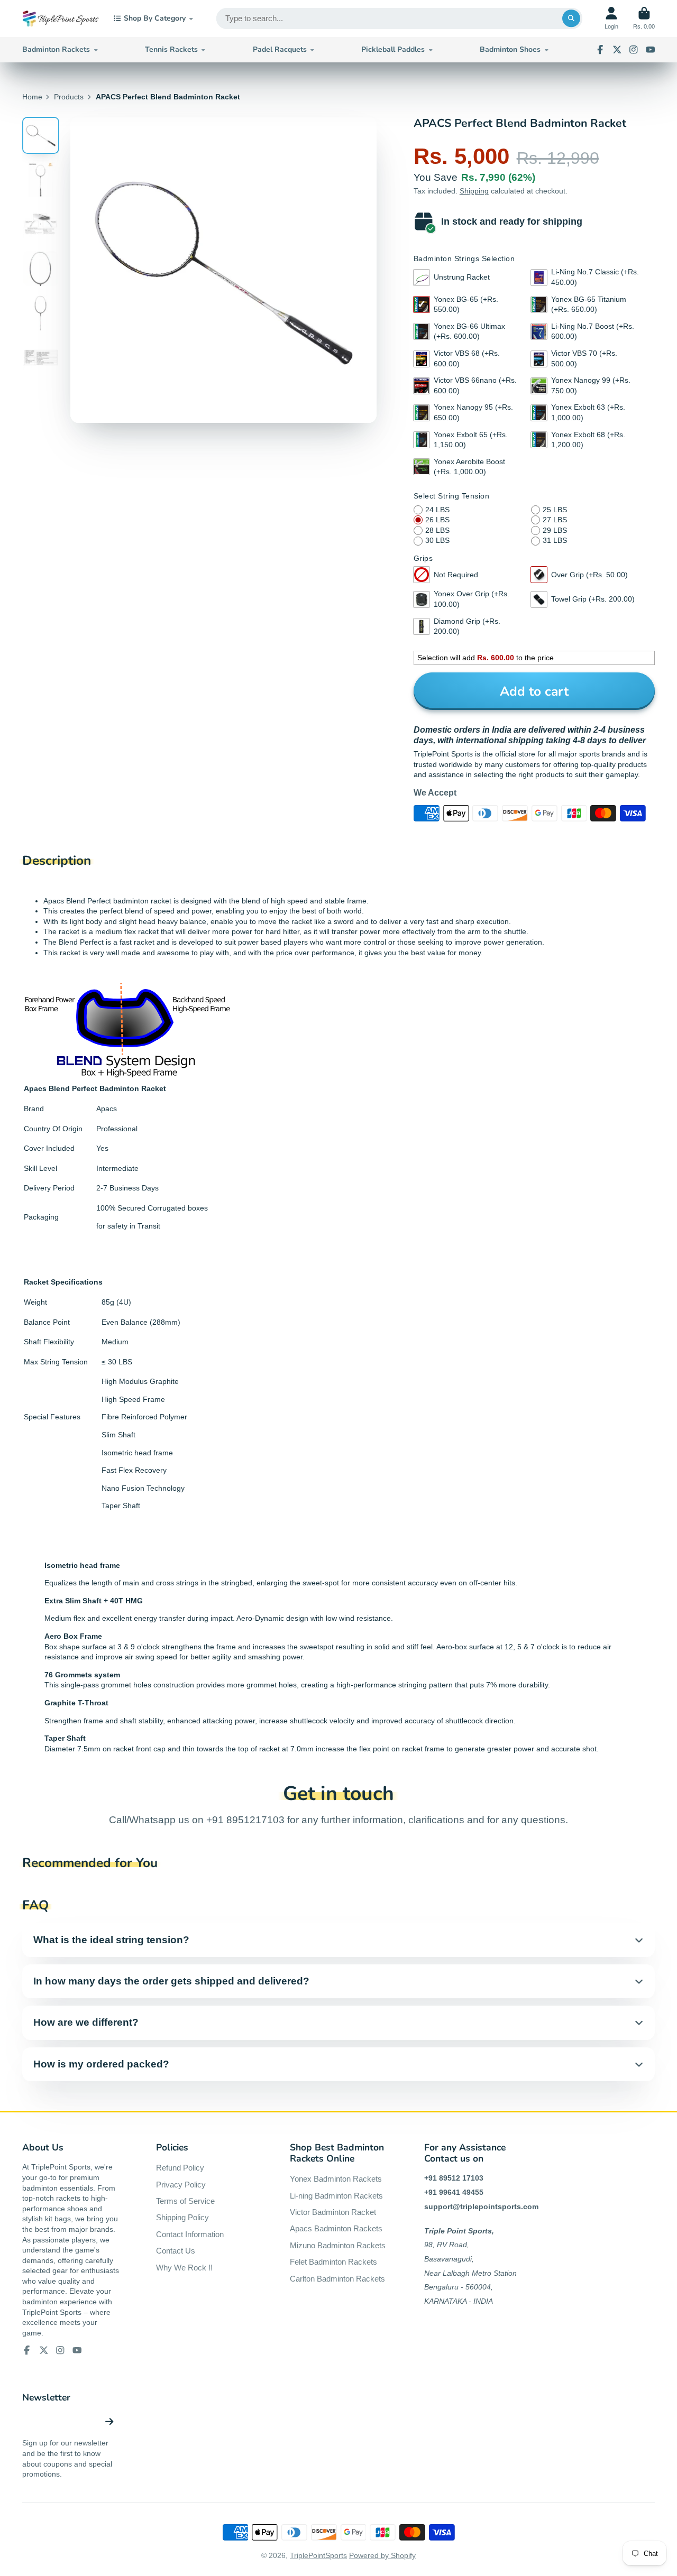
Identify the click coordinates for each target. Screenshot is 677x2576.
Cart (644, 18)
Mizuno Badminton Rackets (338, 2245)
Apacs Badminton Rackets (336, 2228)
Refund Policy (180, 2168)
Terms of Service (185, 2201)
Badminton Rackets (56, 49)
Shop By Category (155, 18)
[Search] (571, 19)
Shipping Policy (182, 2217)
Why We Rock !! (184, 2268)
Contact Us (176, 2251)
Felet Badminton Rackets (333, 2262)
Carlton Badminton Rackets (337, 2279)
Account (611, 18)
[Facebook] (600, 50)
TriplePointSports (318, 2555)
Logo (61, 19)
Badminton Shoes (510, 49)
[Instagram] (634, 50)
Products (69, 97)
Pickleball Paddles (393, 49)
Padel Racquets (280, 49)
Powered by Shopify (382, 2555)
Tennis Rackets (171, 49)
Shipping (474, 191)
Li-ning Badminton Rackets (336, 2196)
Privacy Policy (181, 2185)
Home (32, 97)
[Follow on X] (617, 50)
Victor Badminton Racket (333, 2212)
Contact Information (190, 2234)
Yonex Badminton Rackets (336, 2179)
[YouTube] (651, 50)
